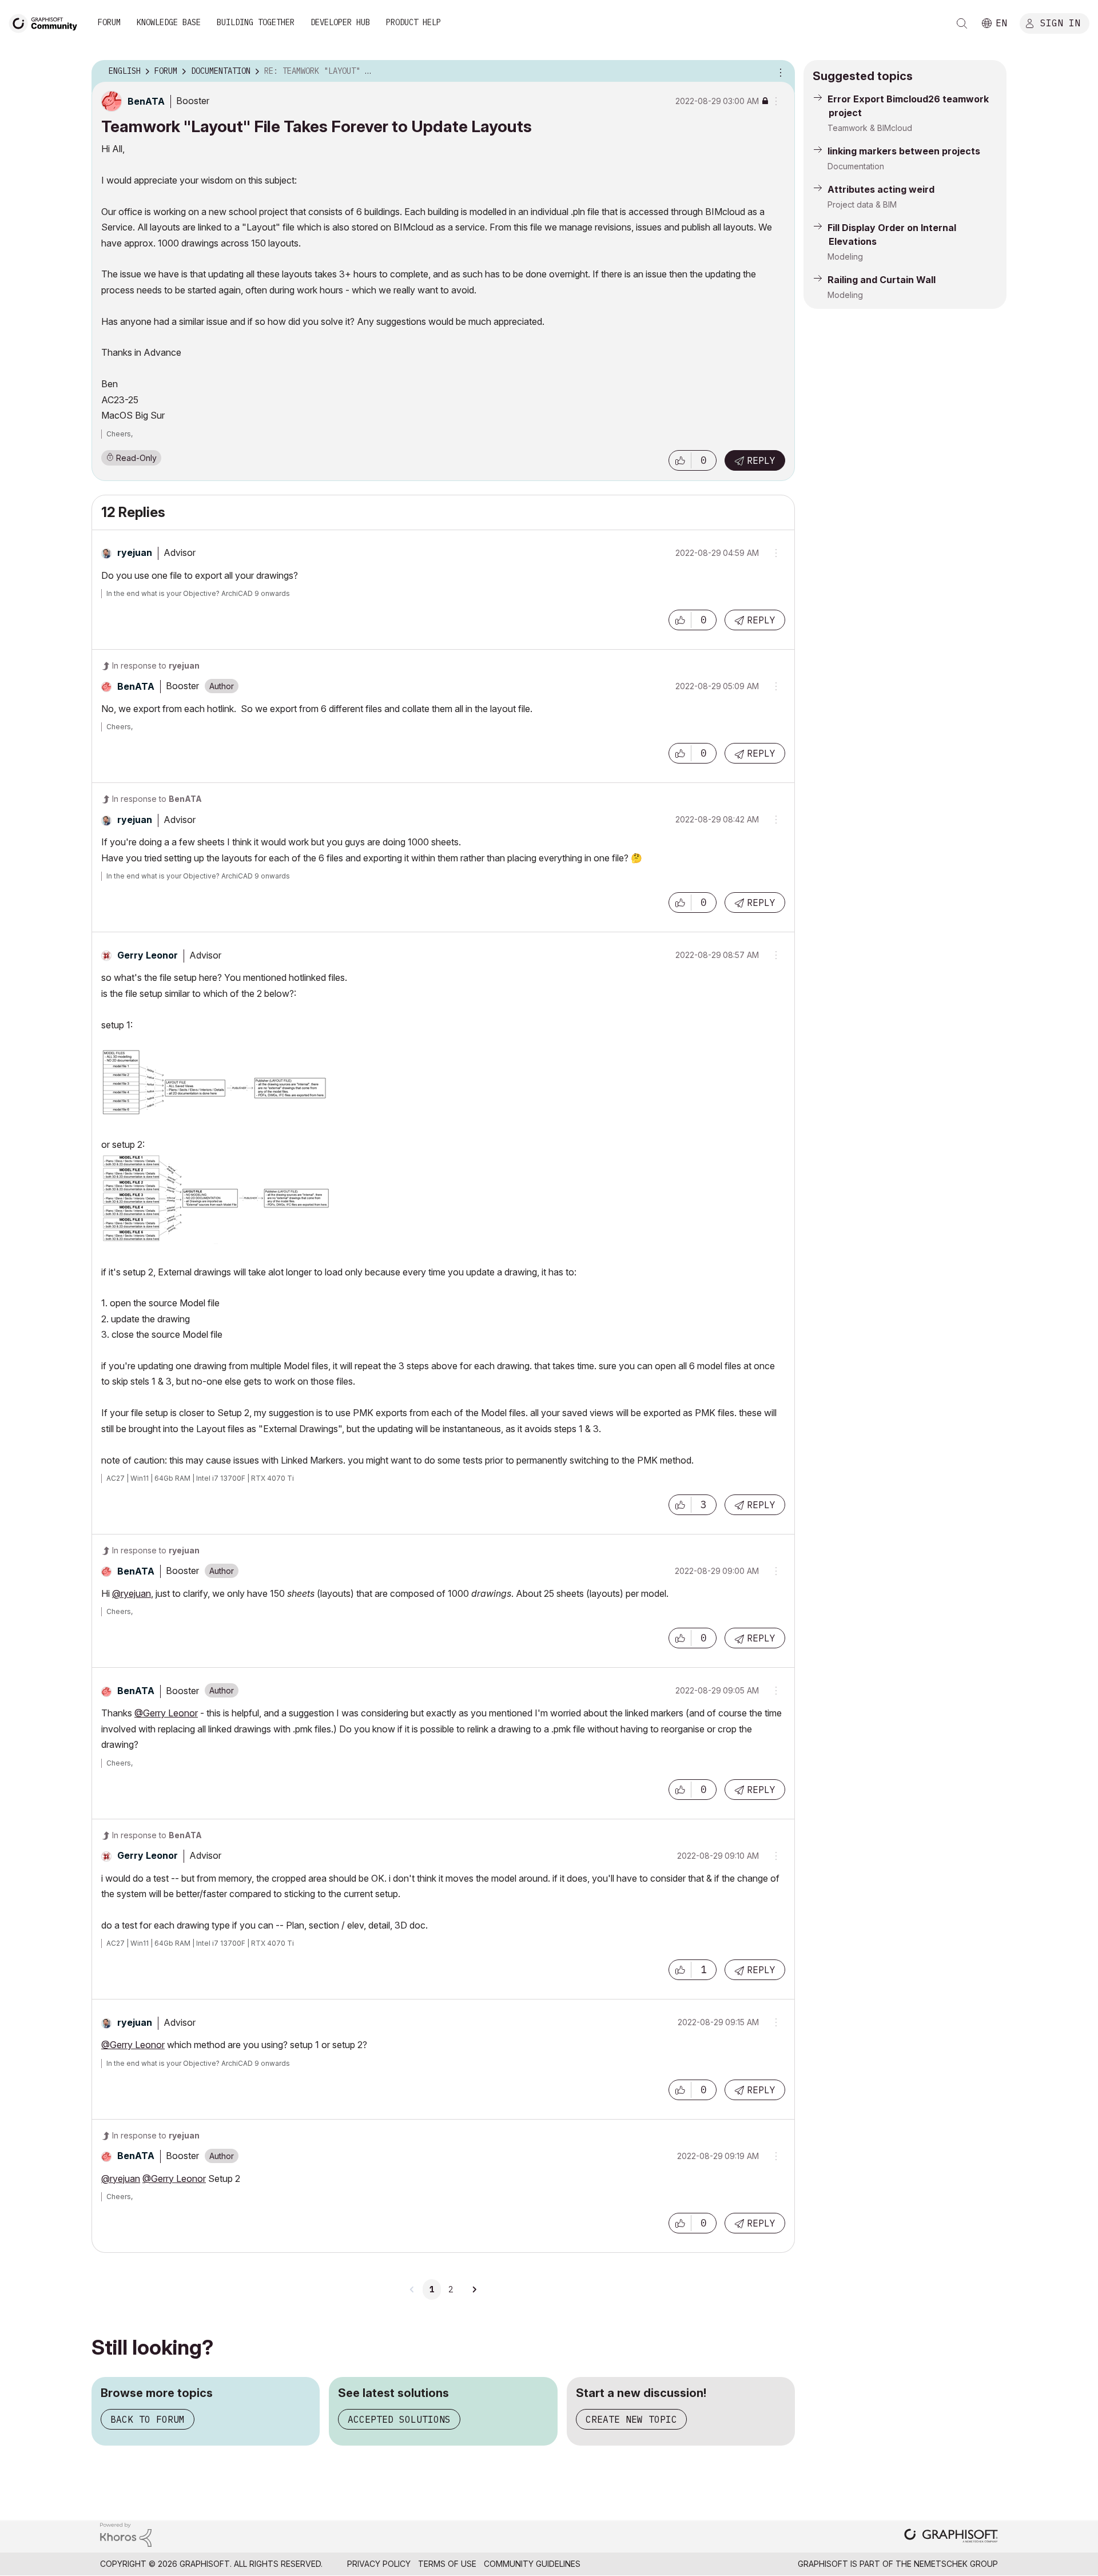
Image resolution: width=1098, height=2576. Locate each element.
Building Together (256, 22)
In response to (156, 665)
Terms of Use (447, 2564)
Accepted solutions (399, 2419)
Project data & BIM (862, 204)
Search (962, 23)
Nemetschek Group (956, 2564)
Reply (761, 460)
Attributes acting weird (881, 189)
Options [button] (779, 71)
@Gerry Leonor (166, 1713)
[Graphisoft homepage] (951, 2537)
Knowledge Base (169, 22)
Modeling (845, 257)
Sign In (1060, 22)
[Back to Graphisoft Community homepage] (47, 22)
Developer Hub (340, 22)
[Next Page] (474, 2289)
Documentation (856, 166)
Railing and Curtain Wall (882, 280)
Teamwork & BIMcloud (870, 128)
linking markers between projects (904, 151)
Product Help (413, 22)
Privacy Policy (379, 2564)
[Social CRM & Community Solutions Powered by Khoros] (126, 2534)
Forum (109, 22)
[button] (680, 460)
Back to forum (148, 2419)
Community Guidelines (532, 2564)
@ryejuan (132, 1593)
